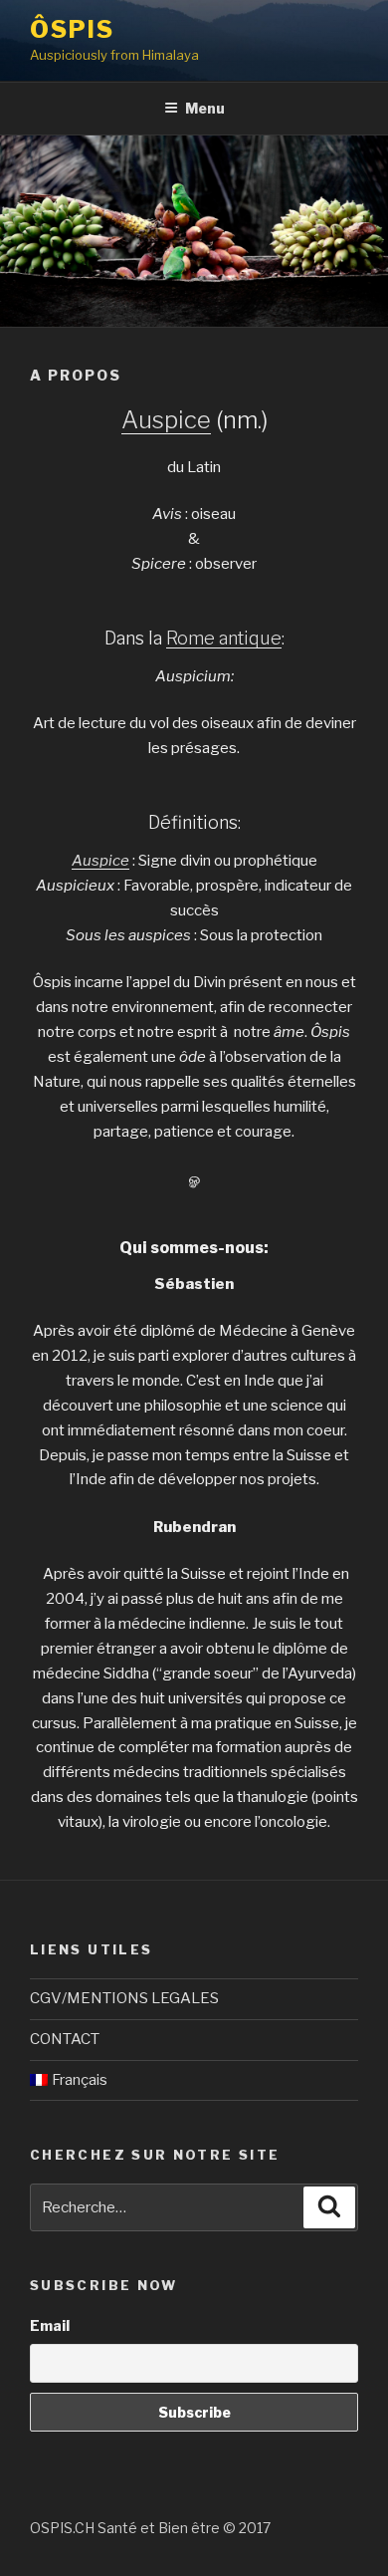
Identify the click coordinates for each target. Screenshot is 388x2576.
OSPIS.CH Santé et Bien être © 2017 (150, 2528)
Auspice (166, 420)
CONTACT (65, 2039)
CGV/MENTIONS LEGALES (124, 1998)
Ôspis (72, 29)
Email (50, 2325)
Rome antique (224, 638)
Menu (205, 108)
